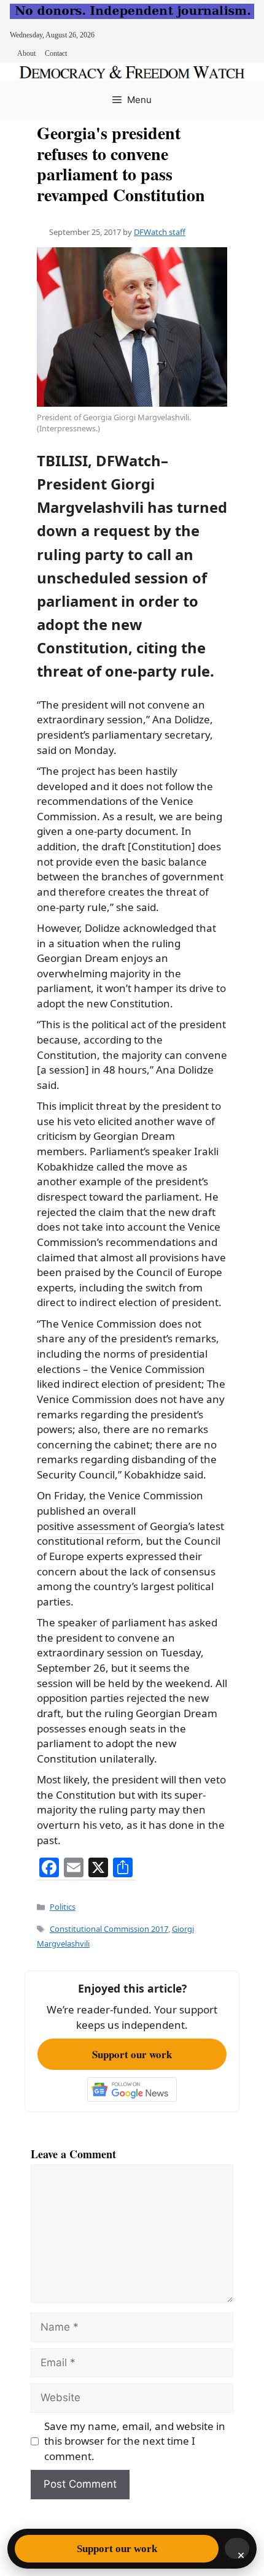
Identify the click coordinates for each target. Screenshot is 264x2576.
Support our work (132, 2054)
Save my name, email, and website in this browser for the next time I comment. (135, 2441)
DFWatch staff (160, 232)
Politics (63, 1907)
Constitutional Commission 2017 (109, 1929)
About (26, 53)
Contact (56, 53)
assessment (106, 1526)
